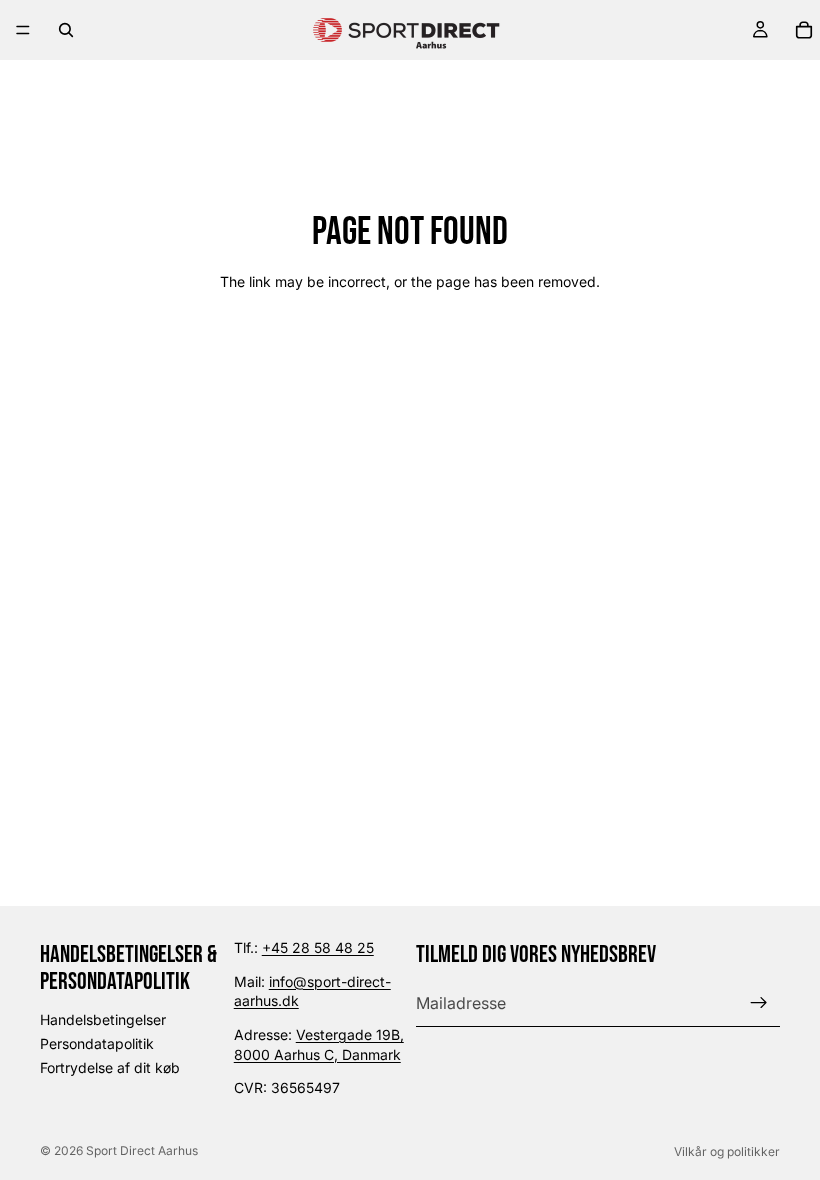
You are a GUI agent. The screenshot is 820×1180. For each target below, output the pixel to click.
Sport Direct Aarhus (142, 1150)
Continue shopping (410, 353)
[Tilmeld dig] (759, 1003)
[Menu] (23, 30)
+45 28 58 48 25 (318, 947)
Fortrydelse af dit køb (110, 1067)
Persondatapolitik (97, 1043)
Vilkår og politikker (727, 1151)
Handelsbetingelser (103, 1020)
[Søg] (66, 30)
